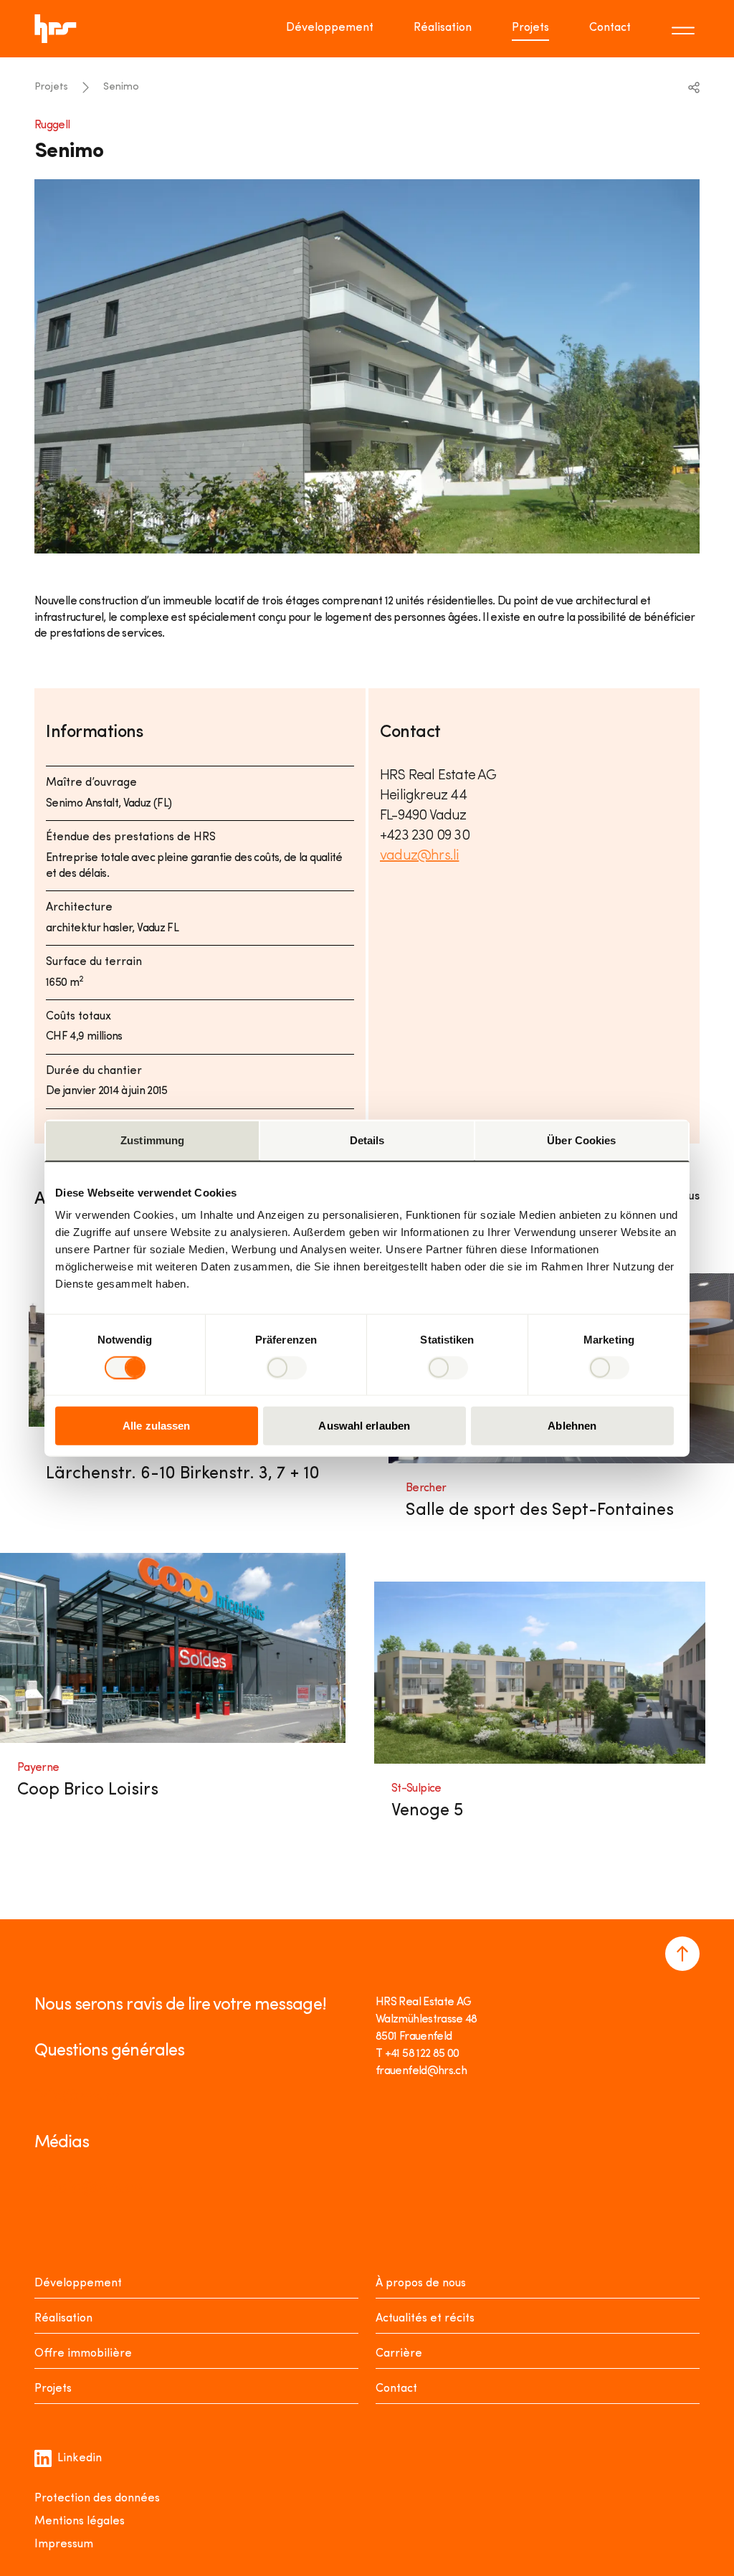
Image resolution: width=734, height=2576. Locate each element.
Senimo (121, 87)
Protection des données (97, 2499)
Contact (610, 28)
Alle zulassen (156, 1426)
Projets (530, 28)
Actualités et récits (425, 2319)
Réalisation (443, 28)
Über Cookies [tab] (581, 1140)
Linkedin (80, 2458)
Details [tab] (367, 1140)
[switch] (286, 1367)
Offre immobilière (83, 2354)
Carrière (399, 2354)
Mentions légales (80, 2522)
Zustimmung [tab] (152, 1140)
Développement (330, 28)
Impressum (64, 2544)
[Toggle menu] (685, 29)
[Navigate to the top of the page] (682, 1954)
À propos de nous (421, 2283)
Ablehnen (572, 1426)
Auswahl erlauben (364, 1426)
